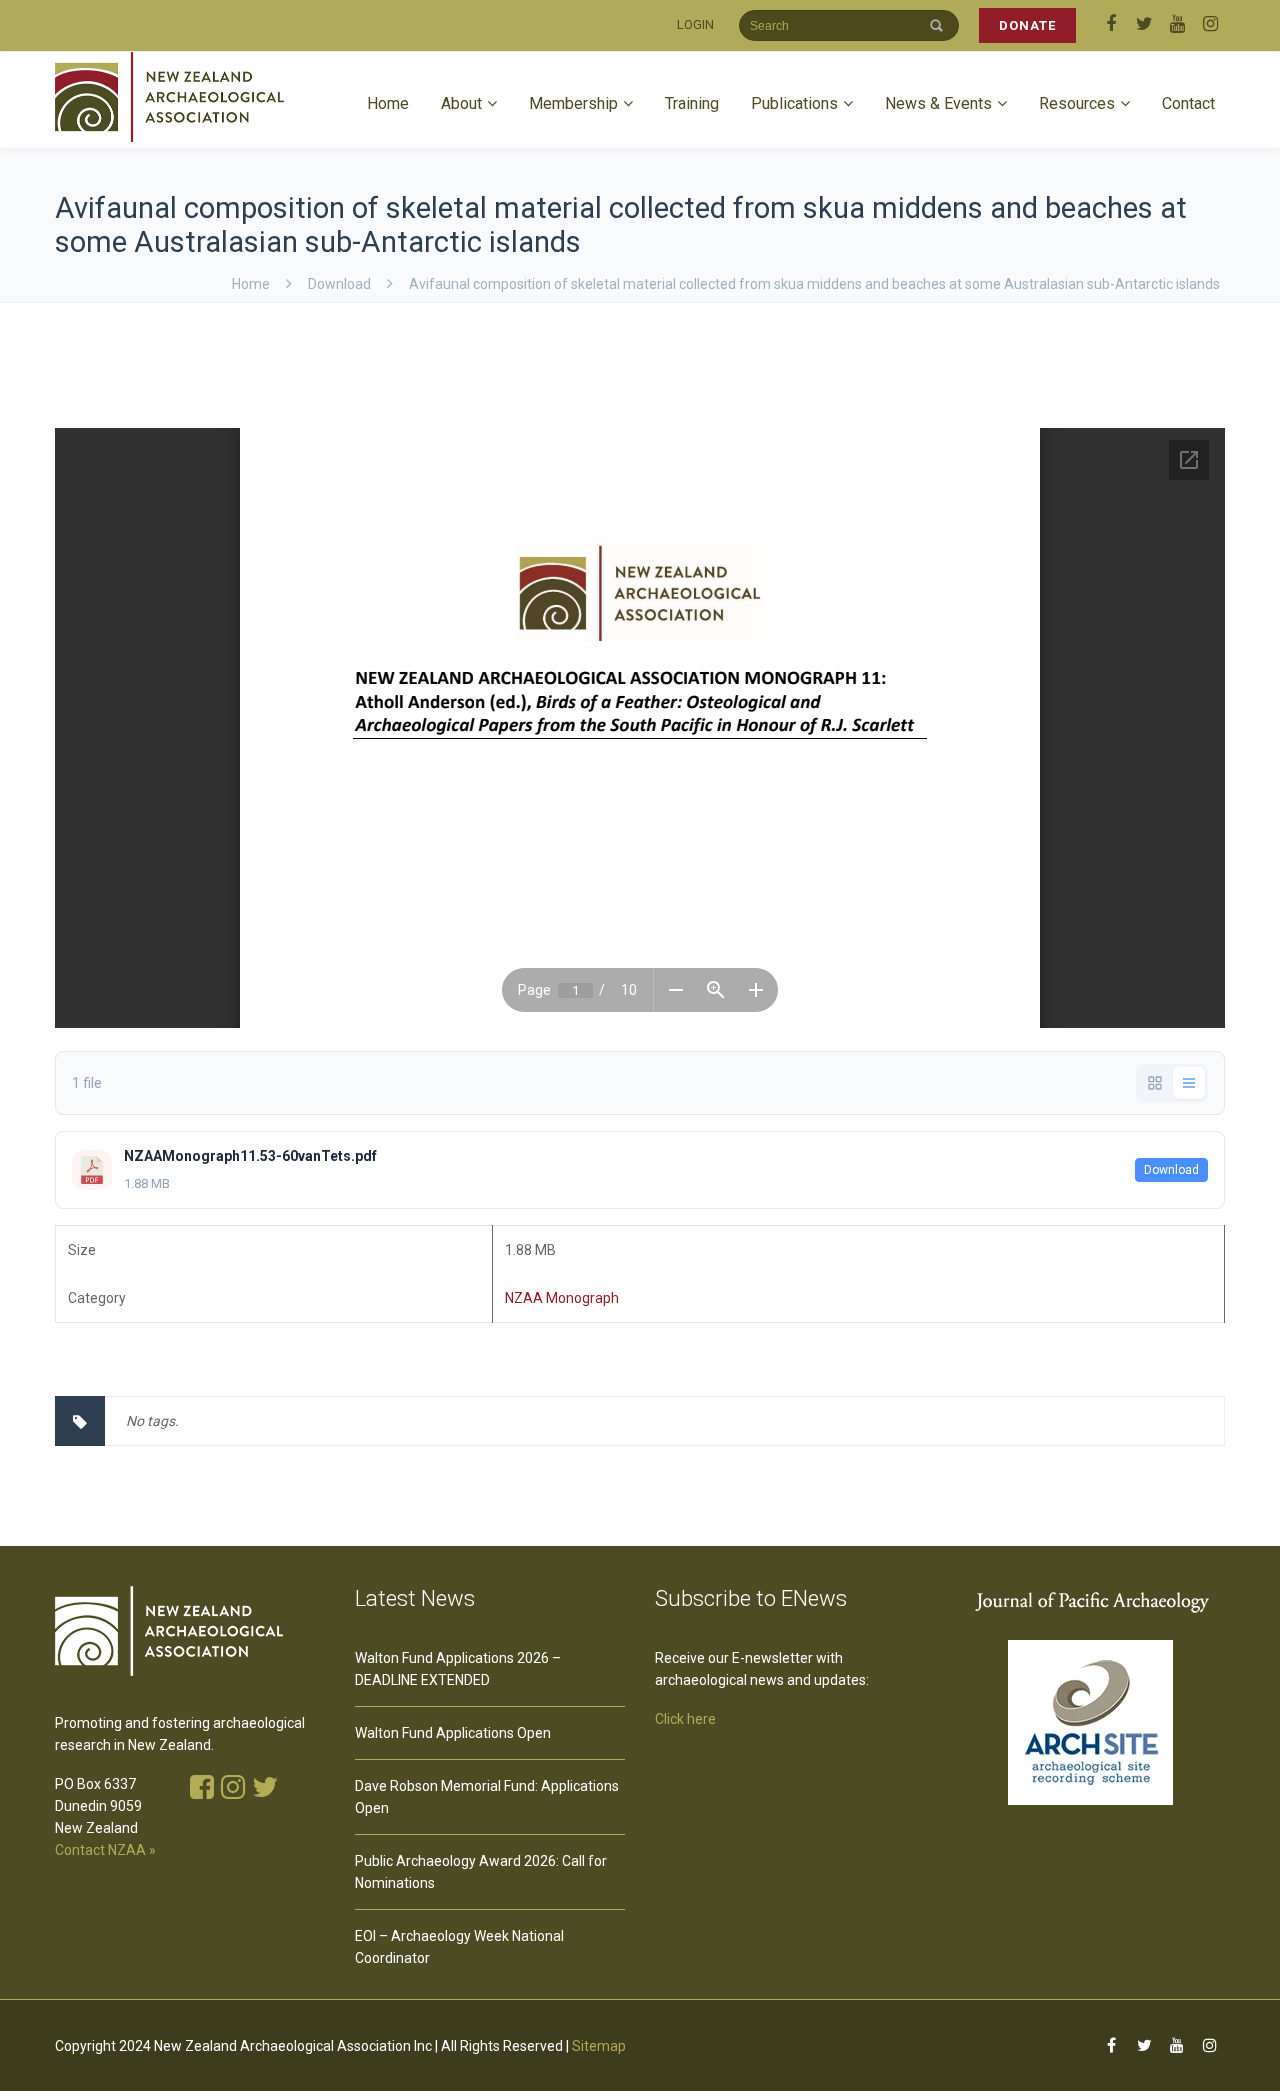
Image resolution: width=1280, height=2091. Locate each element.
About (461, 103)
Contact (1188, 103)
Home (388, 103)
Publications (794, 103)
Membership (573, 103)
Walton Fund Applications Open (453, 1733)
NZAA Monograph (562, 1298)
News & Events (938, 103)
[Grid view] (1155, 1083)
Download (1171, 1170)
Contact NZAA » (105, 1850)
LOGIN (695, 24)
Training (692, 103)
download (339, 284)
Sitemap (599, 2046)
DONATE (1027, 25)
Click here (685, 1719)
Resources (1077, 103)
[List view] (1189, 1083)
